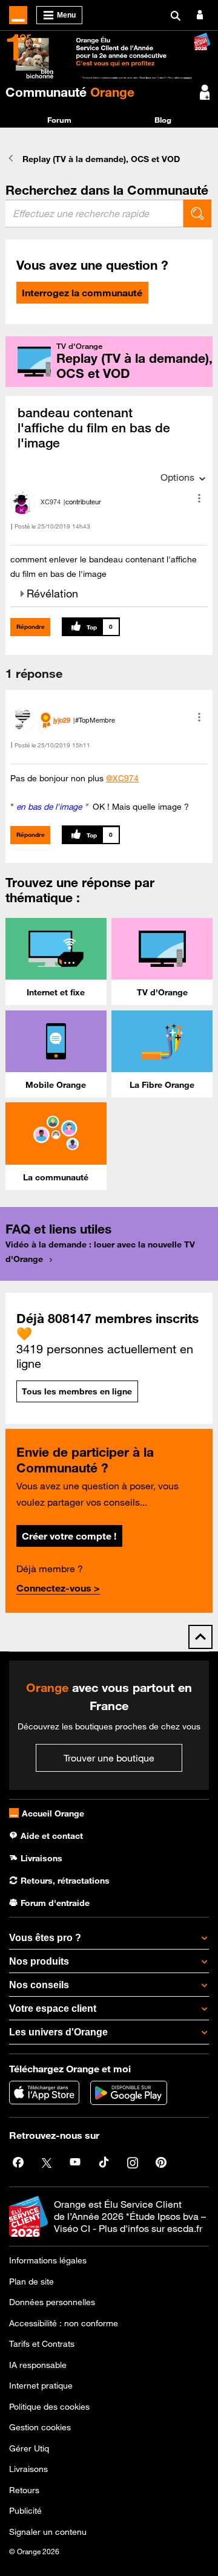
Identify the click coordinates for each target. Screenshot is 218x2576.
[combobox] (94, 213)
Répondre (31, 627)
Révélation (52, 593)
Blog (163, 120)
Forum (59, 120)
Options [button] (177, 477)
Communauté (70, 92)
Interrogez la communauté (82, 293)
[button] (199, 498)
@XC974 (122, 778)
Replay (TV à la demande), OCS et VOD (101, 159)
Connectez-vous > (58, 1588)
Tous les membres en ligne (77, 1391)
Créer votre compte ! (69, 1536)
